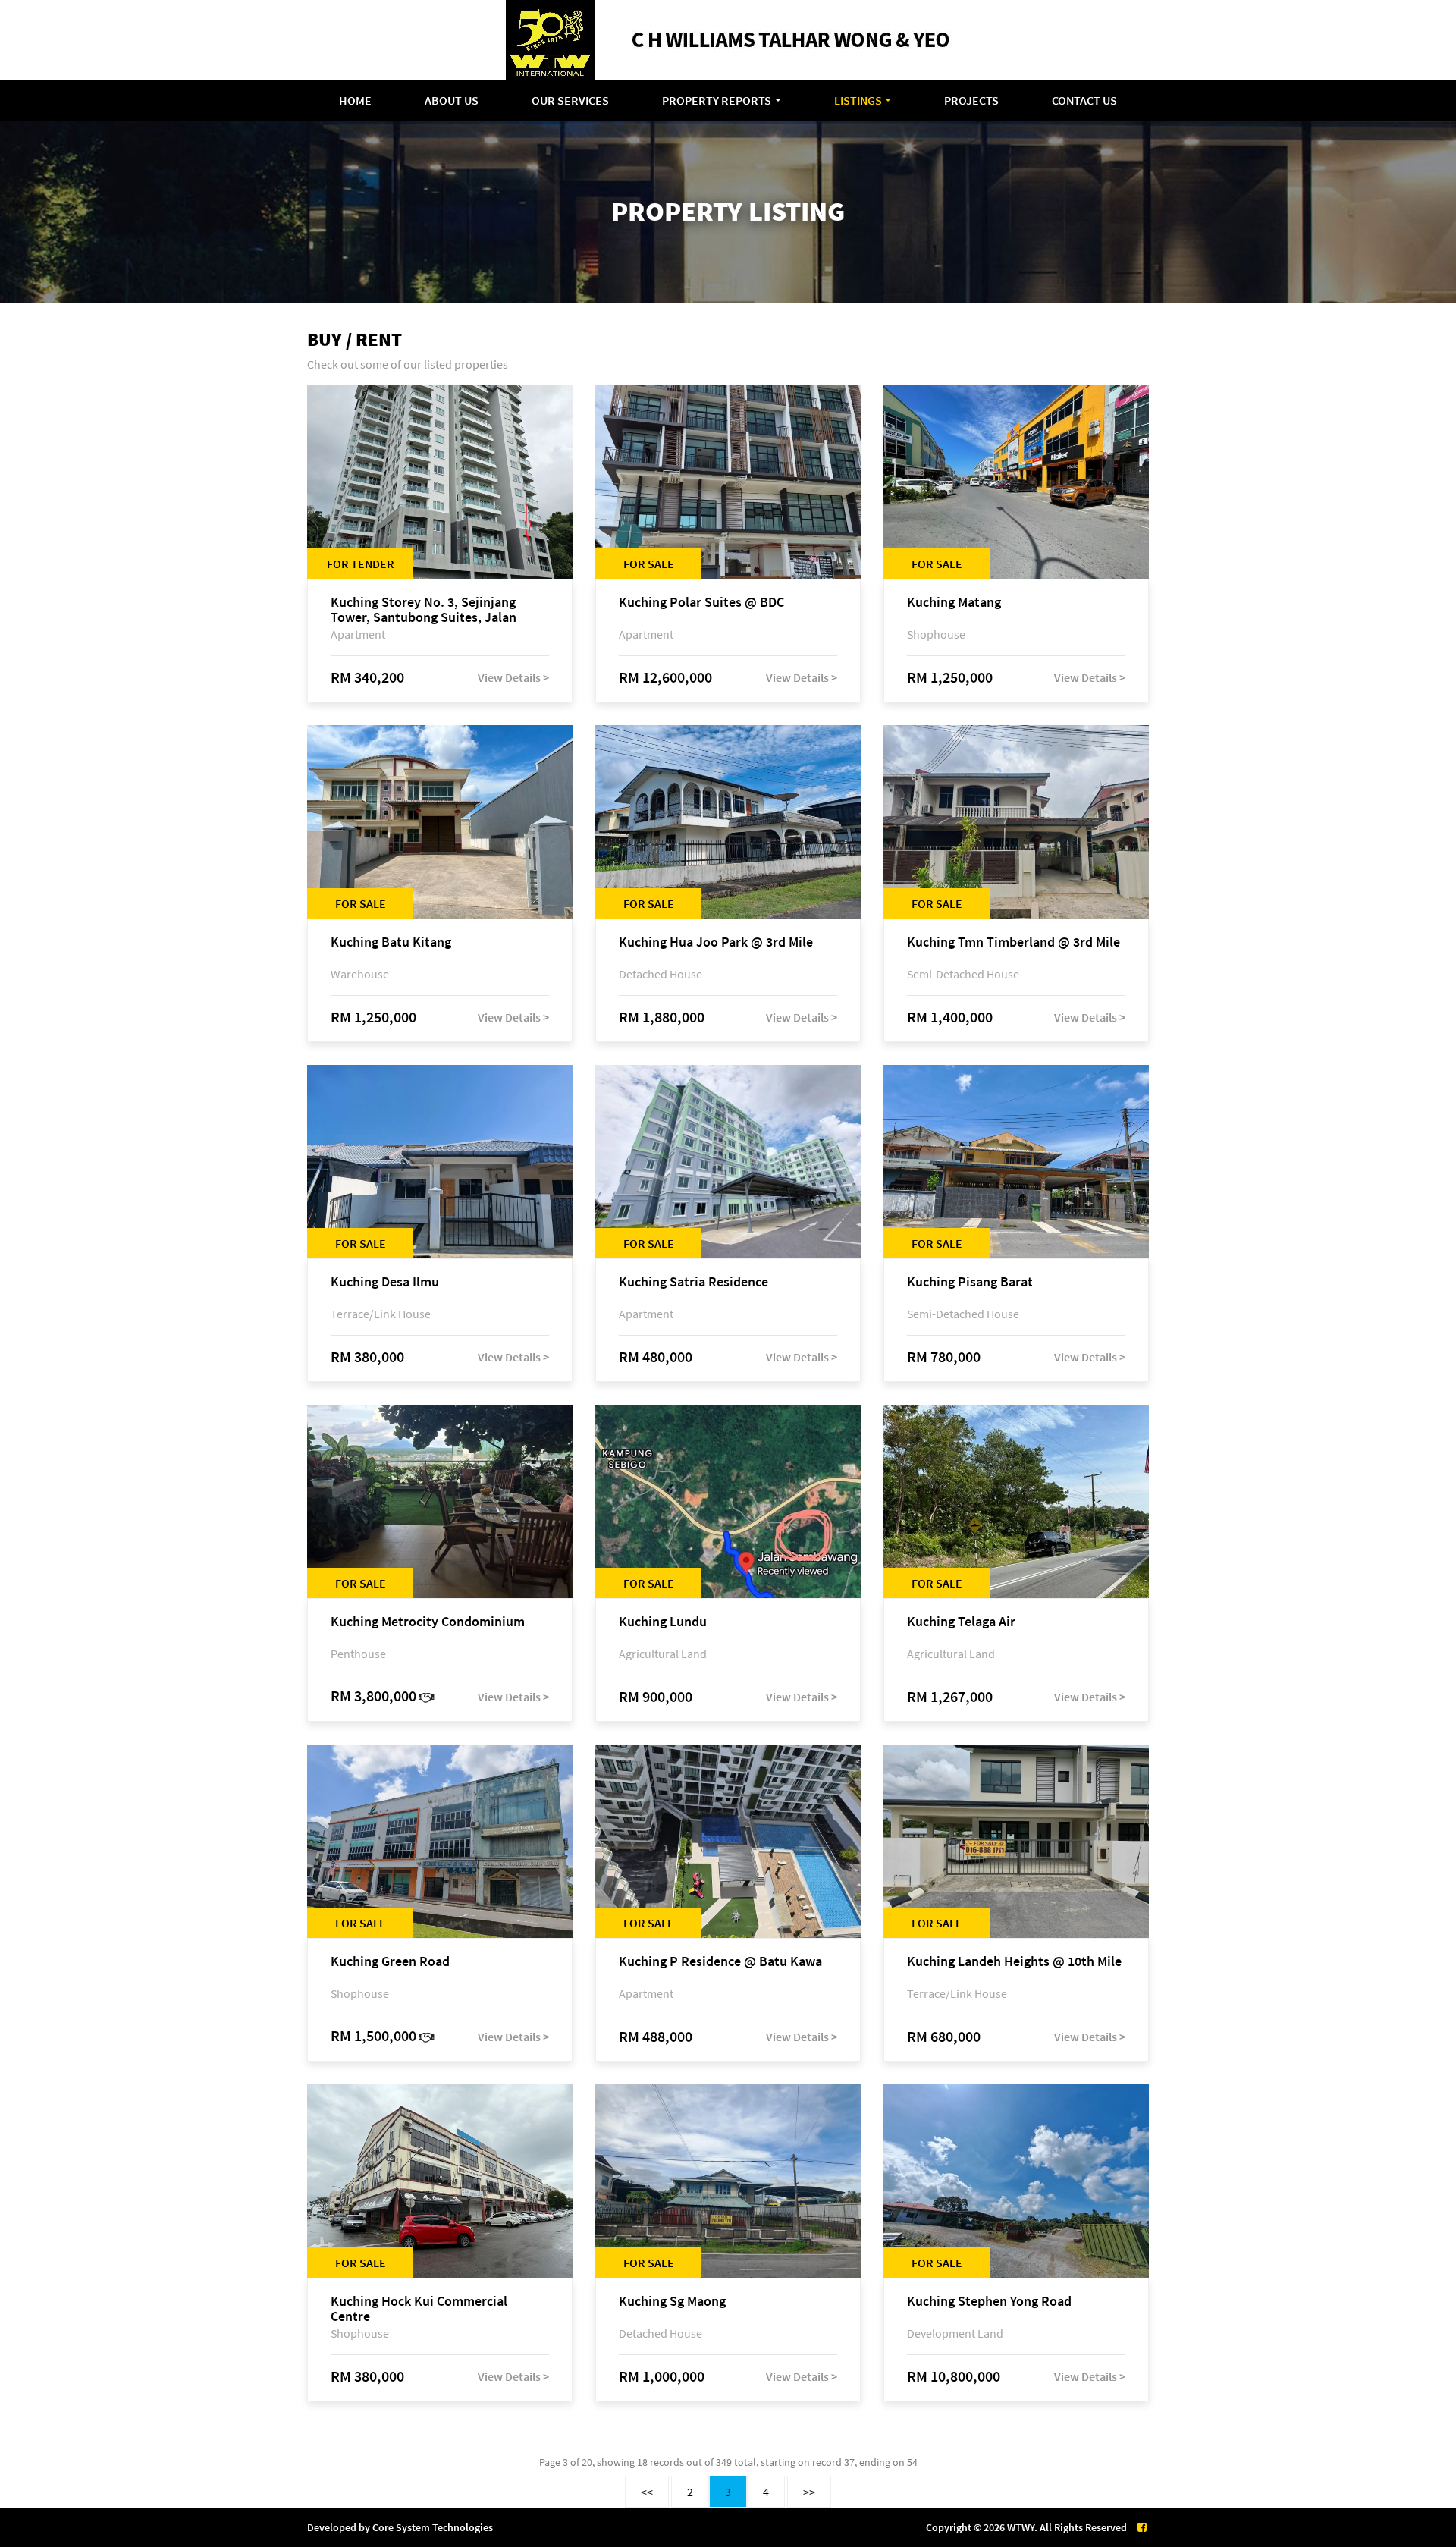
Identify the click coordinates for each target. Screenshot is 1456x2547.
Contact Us (1084, 100)
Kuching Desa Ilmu (385, 1282)
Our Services (570, 100)
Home (355, 100)
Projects (971, 100)
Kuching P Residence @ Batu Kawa (720, 1962)
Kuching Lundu (663, 1622)
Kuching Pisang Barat (970, 1282)
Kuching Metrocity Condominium (428, 1622)
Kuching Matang (954, 603)
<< (647, 2492)
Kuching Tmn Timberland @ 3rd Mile (1014, 942)
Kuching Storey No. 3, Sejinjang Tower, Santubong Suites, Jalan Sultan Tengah (424, 610)
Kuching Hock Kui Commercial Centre (419, 2309)
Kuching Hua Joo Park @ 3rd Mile (716, 942)
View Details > (513, 677)
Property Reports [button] (717, 100)
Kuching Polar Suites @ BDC (701, 603)
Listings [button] (858, 100)
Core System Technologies (433, 2527)
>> (809, 2492)
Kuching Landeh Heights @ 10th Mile (1014, 1962)
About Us (452, 100)
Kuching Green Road (390, 1962)
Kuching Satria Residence (693, 1282)
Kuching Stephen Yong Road (989, 2302)
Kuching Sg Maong (672, 2302)
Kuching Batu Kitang (391, 942)
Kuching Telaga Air (961, 1622)
